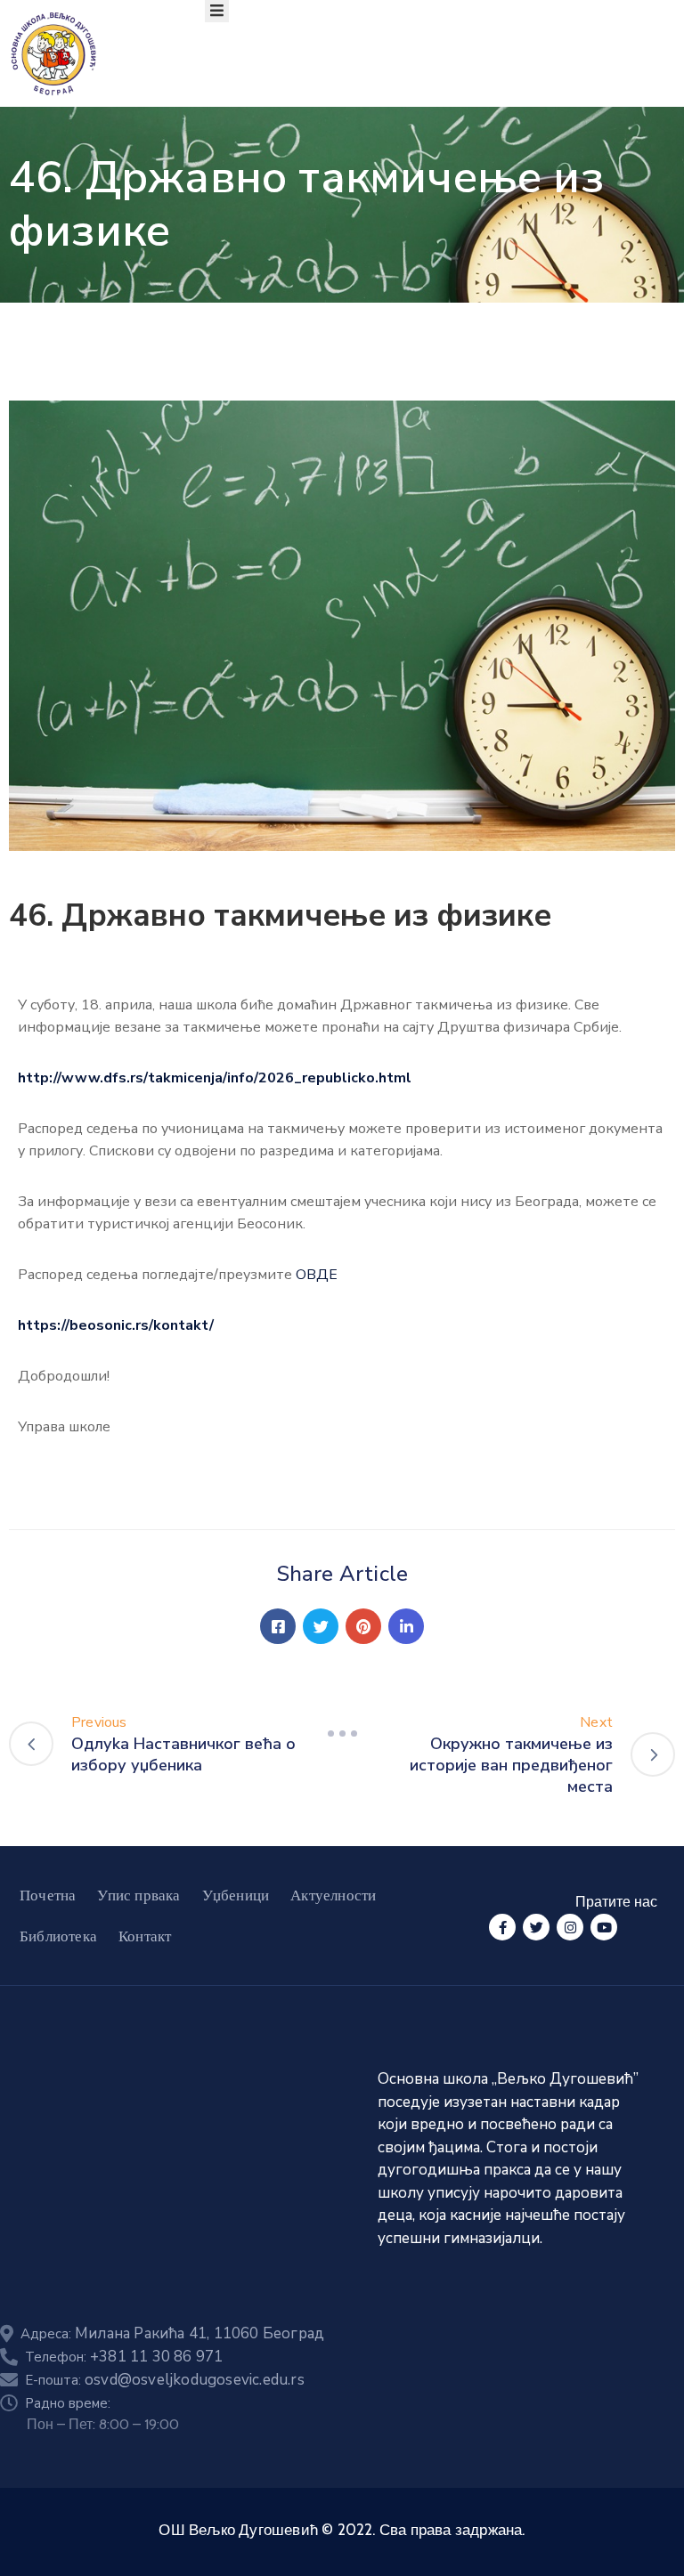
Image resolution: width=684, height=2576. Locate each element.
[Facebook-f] (502, 1927)
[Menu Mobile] (217, 11)
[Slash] (342, 1733)
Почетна (48, 1895)
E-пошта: (165, 2380)
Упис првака (138, 1895)
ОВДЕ (317, 1275)
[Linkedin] (406, 1626)
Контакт (145, 1936)
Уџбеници (236, 1895)
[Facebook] (278, 1626)
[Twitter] (321, 1626)
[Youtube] (604, 1927)
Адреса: (172, 2334)
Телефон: (124, 2357)
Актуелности (333, 1895)
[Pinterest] (363, 1626)
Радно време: (68, 2403)
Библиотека (58, 1936)
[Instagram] (570, 1927)
